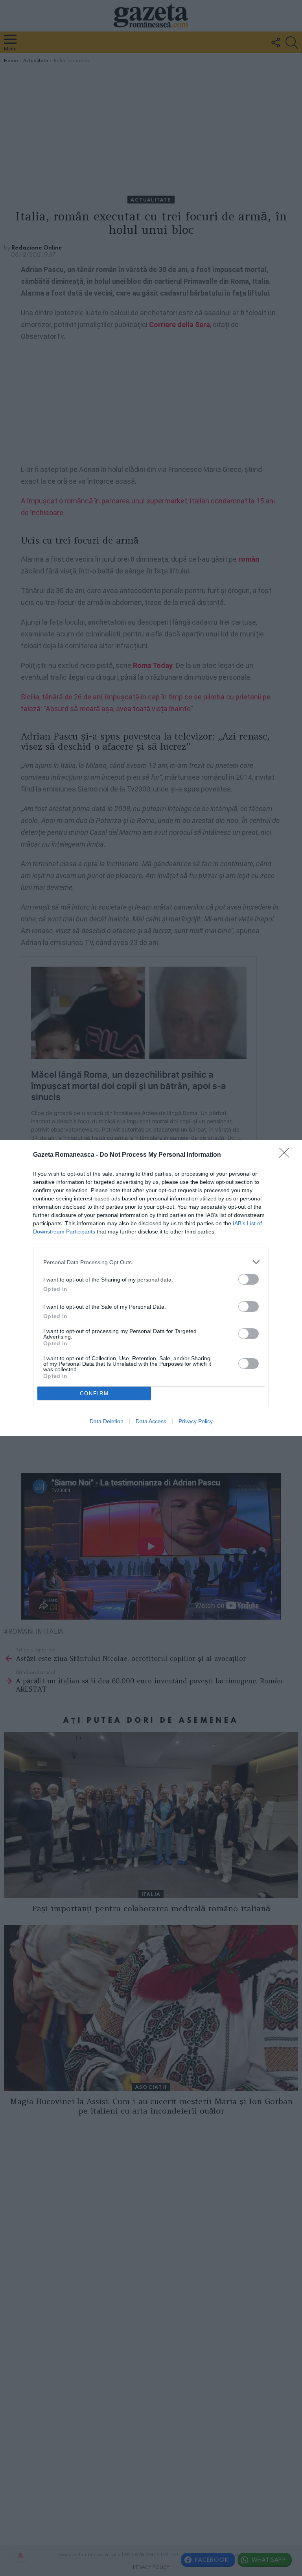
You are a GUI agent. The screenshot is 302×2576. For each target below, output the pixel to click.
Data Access (151, 1421)
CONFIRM (94, 1393)
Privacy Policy (196, 1421)
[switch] (249, 1279)
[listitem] (151, 1262)
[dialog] (151, 1288)
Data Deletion (107, 1421)
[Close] (287, 1155)
